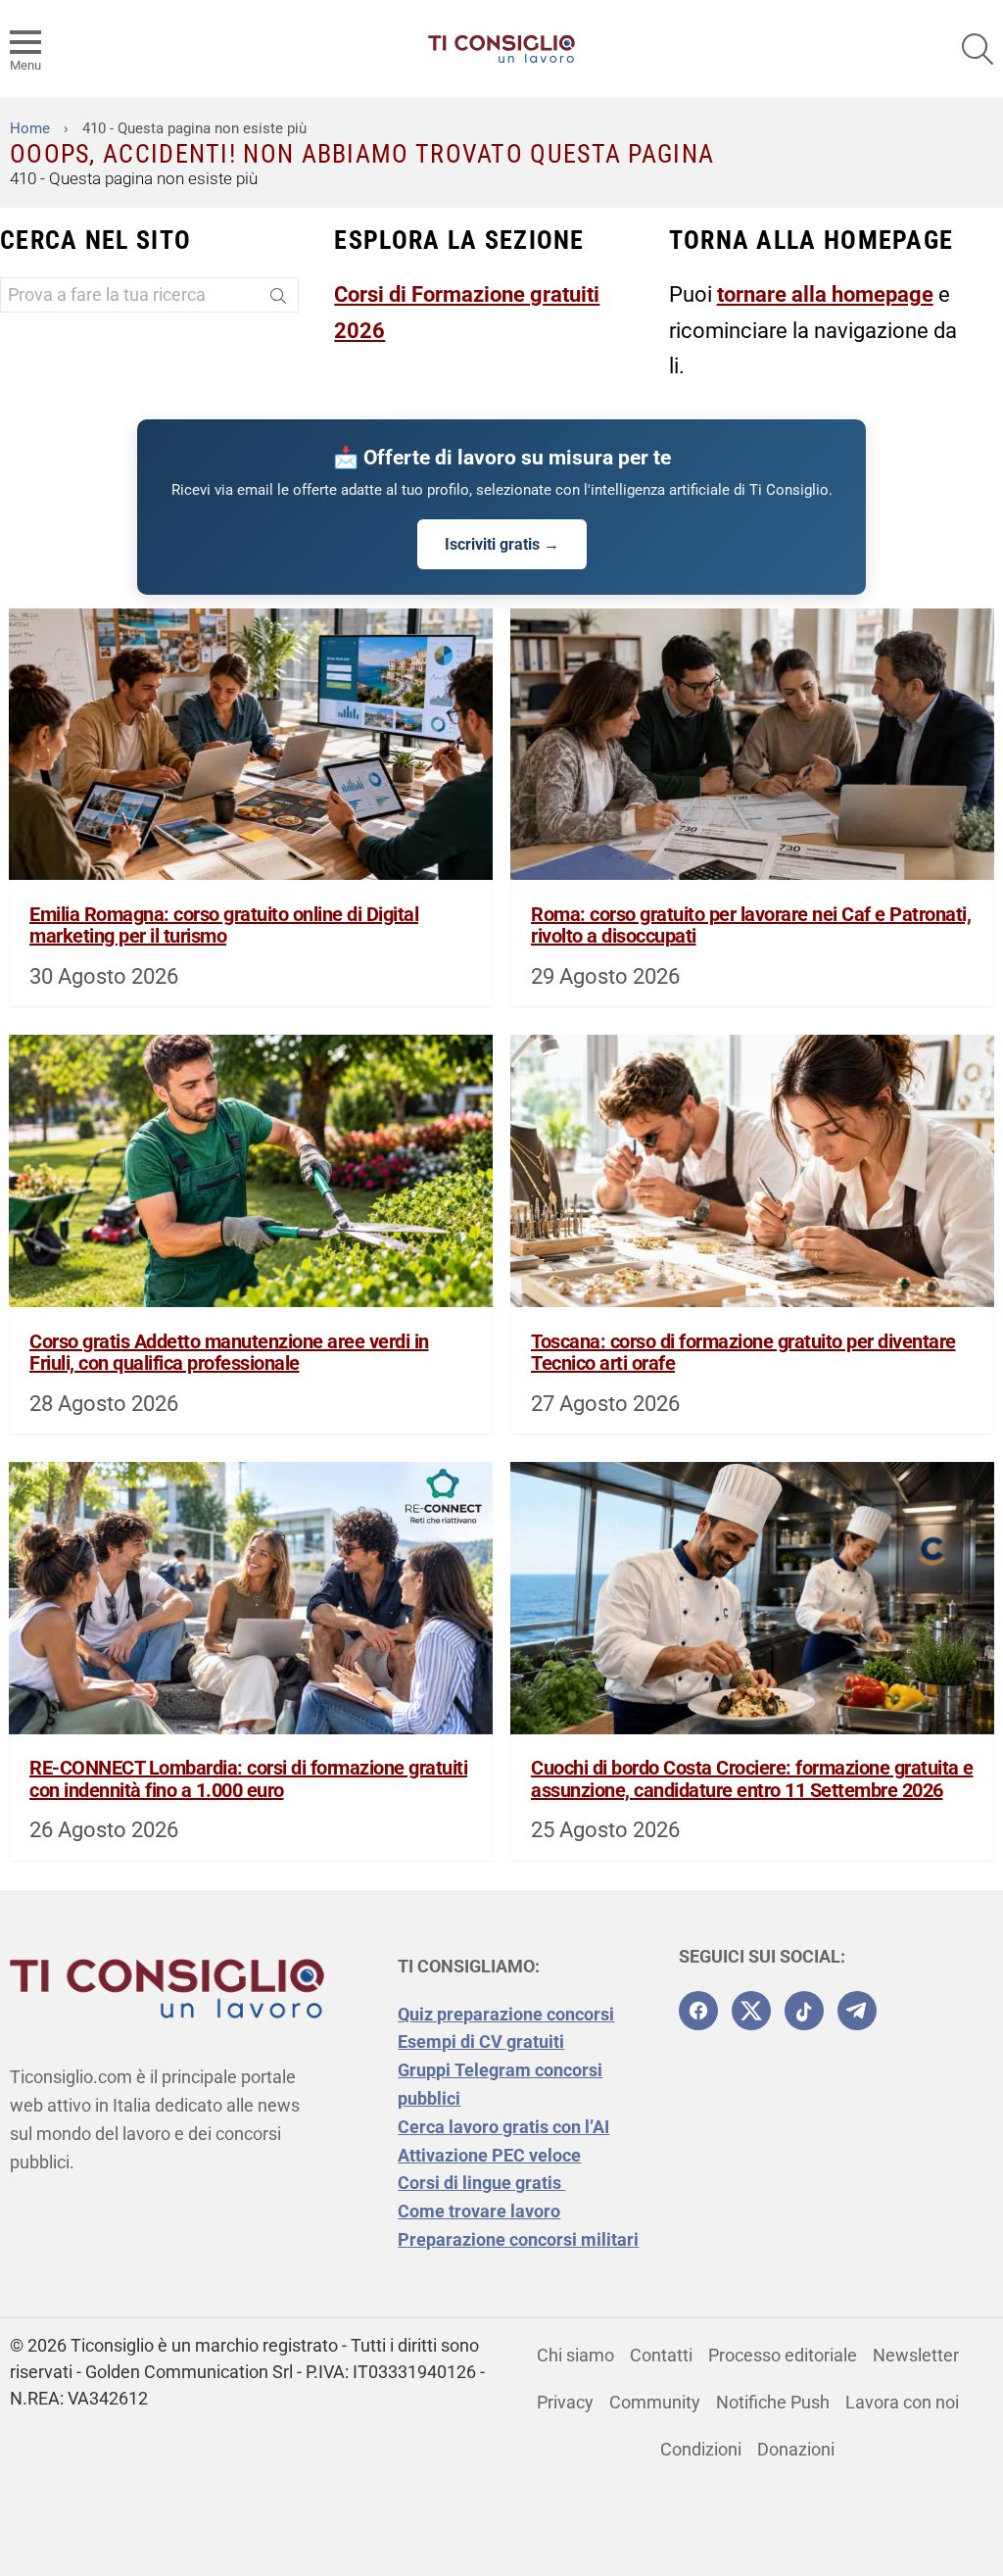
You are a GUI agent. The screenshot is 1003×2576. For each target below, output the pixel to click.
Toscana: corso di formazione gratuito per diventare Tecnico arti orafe (743, 1353)
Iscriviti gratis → (502, 544)
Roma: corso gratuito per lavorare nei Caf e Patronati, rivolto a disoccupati (751, 925)
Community (655, 2402)
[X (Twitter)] (751, 2011)
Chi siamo (575, 2355)
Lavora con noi (902, 2402)
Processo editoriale (783, 2355)
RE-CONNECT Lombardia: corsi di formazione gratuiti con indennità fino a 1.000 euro (248, 1779)
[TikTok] (804, 2011)
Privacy (565, 2402)
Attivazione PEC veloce (489, 2155)
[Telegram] (857, 2011)
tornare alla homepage (825, 294)
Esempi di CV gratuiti (481, 2041)
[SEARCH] (978, 49)
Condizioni (701, 2449)
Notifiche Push (773, 2402)
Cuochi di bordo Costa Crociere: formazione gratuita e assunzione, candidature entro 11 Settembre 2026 (752, 1779)
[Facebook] (698, 2011)
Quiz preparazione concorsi (506, 2014)
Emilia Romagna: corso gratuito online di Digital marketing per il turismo (224, 925)
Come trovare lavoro (479, 2211)
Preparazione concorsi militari (518, 2239)
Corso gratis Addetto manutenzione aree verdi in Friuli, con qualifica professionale (229, 1353)
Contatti (661, 2355)
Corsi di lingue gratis (481, 2183)
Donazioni (796, 2449)
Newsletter (916, 2355)
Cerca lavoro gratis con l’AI (503, 2127)
